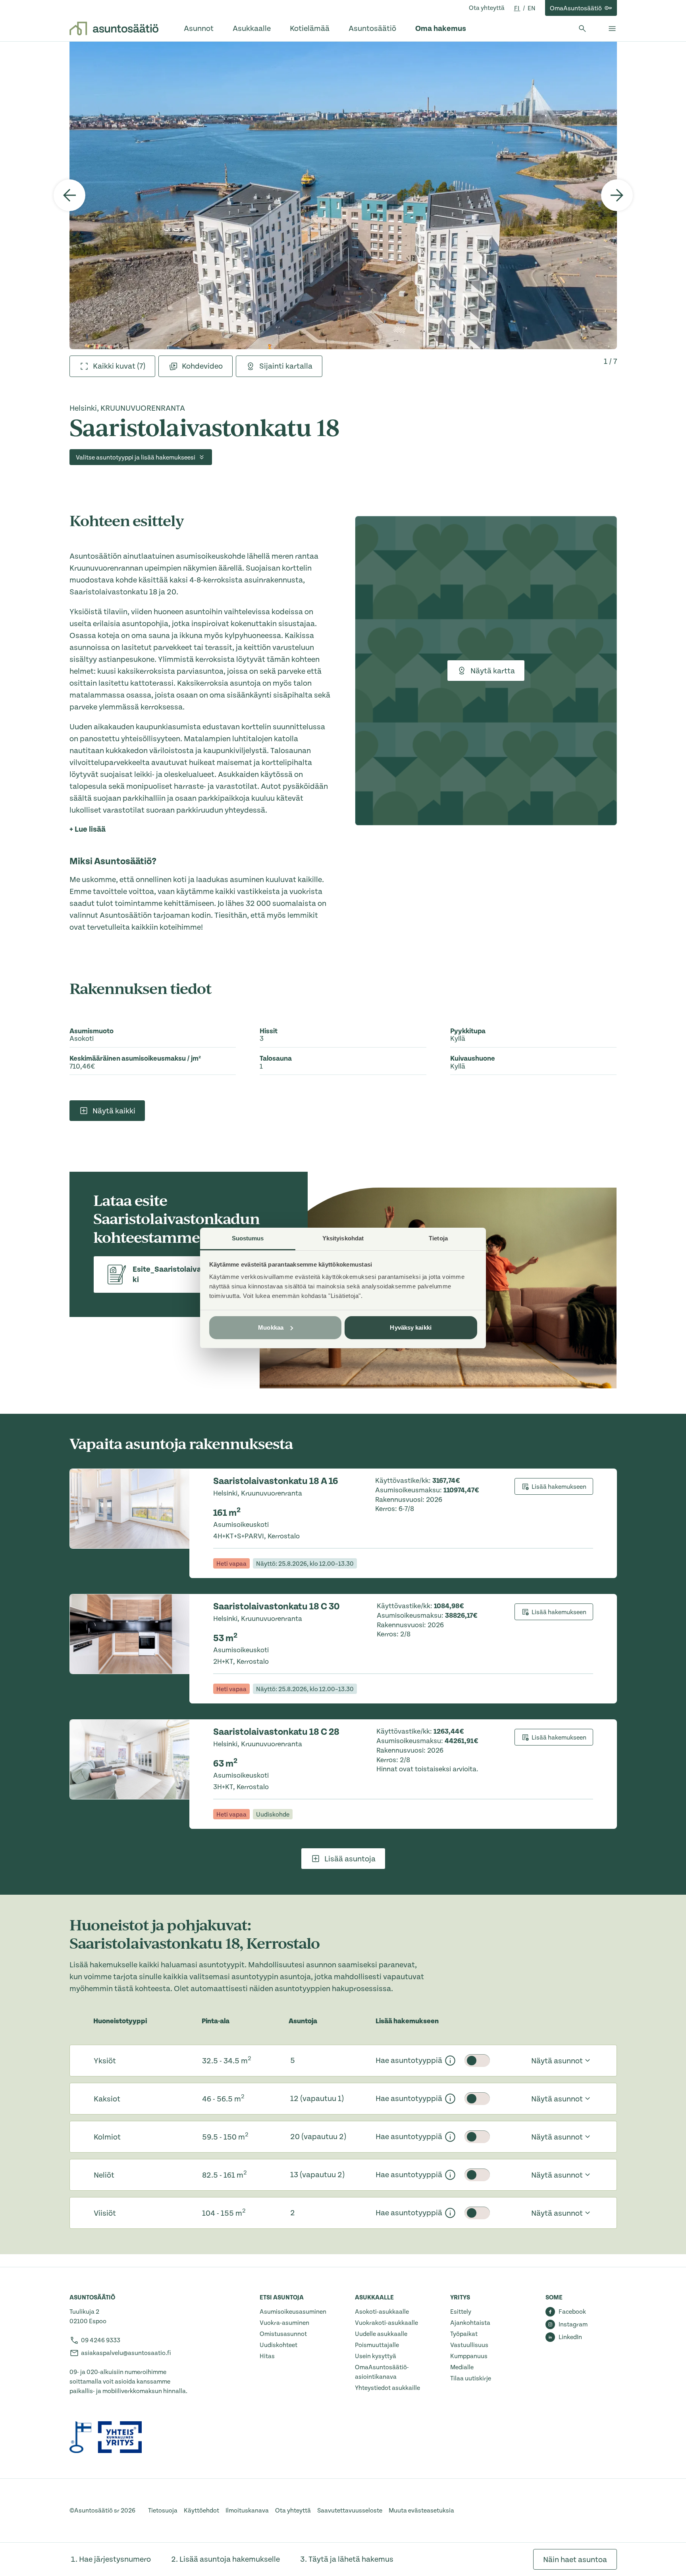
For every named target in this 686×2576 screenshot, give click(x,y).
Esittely (461, 2312)
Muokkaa (271, 1327)
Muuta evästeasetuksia (421, 2511)
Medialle (462, 2367)
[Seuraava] (617, 195)
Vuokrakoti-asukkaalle (386, 2323)
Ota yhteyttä (487, 8)
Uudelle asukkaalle (381, 2334)
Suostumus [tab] (248, 1238)
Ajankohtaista (470, 2323)
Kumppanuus (469, 2356)
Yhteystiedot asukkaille (387, 2388)
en (532, 8)
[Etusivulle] (114, 29)
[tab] (112, 366)
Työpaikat (464, 2334)
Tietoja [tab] (438, 1238)
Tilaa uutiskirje (471, 2378)
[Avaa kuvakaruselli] (343, 195)
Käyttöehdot (201, 2511)
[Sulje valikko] (612, 29)
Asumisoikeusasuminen (293, 2312)
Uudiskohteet (278, 2345)
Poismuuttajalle (377, 2345)
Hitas (267, 2356)
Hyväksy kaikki (410, 1327)
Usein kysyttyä (376, 2356)
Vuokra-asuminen (284, 2323)
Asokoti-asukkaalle (382, 2312)
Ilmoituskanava (247, 2511)
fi (517, 8)
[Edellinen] (69, 195)
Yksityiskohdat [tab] (343, 1238)
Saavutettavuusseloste (350, 2511)
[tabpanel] (343, 195)
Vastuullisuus (469, 2345)
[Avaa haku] (582, 29)
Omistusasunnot (283, 2334)
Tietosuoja (163, 2511)
